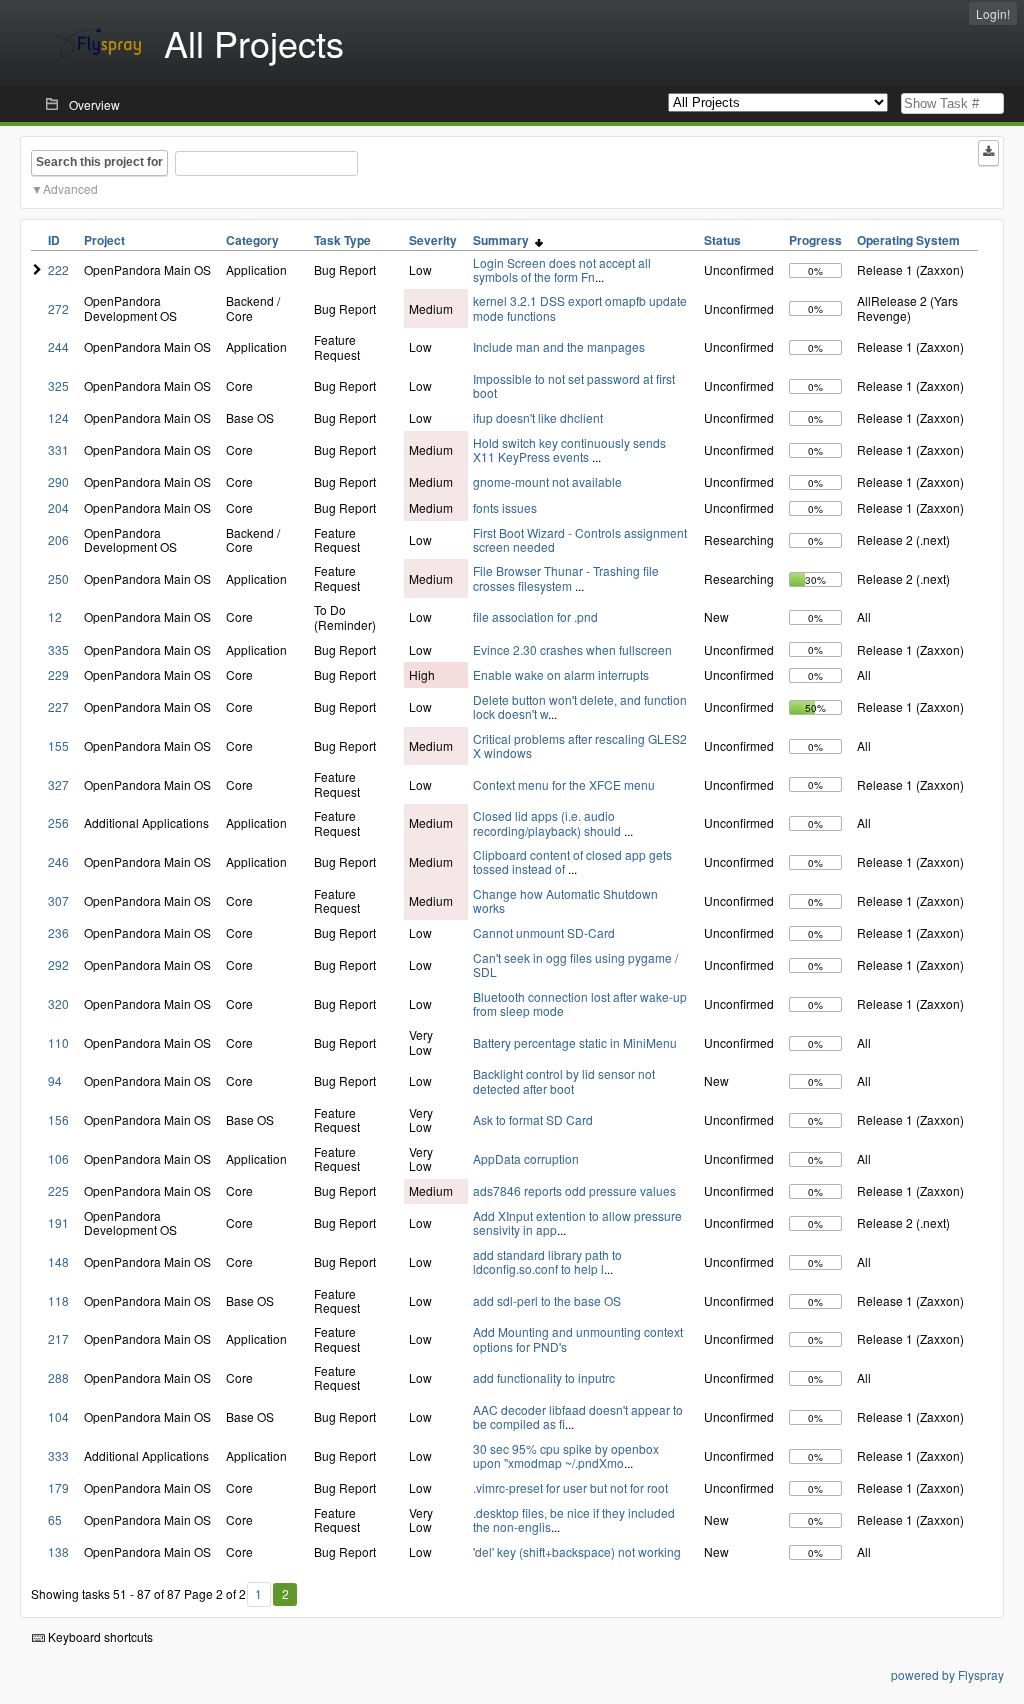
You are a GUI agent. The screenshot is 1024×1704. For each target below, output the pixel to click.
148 (58, 1261)
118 (58, 1300)
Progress (815, 240)
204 (58, 507)
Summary (504, 240)
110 (58, 1042)
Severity (433, 240)
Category (252, 240)
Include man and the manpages (559, 346)
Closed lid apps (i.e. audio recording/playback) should (548, 822)
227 (58, 706)
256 (58, 822)
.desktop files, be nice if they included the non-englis (574, 1519)
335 (58, 649)
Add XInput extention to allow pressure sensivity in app (577, 1222)
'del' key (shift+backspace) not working (577, 1551)
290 (58, 481)
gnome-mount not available (547, 481)
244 (58, 346)
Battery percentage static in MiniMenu (575, 1042)
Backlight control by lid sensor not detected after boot (564, 1080)
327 (58, 784)
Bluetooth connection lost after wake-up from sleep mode (580, 1003)
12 (55, 616)
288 (58, 1377)
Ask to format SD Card (533, 1119)
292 (58, 964)
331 (58, 449)
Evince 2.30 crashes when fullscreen (572, 649)
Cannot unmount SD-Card (544, 932)
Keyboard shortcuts (99, 1636)
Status (722, 240)
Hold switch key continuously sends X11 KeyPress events (569, 449)
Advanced (70, 188)
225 (58, 1190)
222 (58, 269)
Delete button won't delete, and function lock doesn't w (580, 706)
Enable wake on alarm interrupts (561, 674)
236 (58, 932)
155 (58, 745)
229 (58, 674)
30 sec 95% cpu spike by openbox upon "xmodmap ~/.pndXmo (566, 1455)
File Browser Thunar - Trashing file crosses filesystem (566, 577)
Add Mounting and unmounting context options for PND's (578, 1338)
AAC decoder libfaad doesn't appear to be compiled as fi (578, 1416)
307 (58, 900)
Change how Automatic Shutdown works (565, 900)
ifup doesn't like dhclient (538, 417)
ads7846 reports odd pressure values (574, 1190)
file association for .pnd (535, 616)
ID (54, 240)
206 (58, 539)
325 (58, 385)
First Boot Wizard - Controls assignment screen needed (580, 539)
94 (55, 1080)
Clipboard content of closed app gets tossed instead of (572, 861)
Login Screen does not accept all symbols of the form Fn (562, 269)
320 (58, 1003)
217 (58, 1338)
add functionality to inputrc (544, 1377)
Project (104, 240)
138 (58, 1551)
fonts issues (505, 507)
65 (55, 1519)
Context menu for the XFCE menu (564, 784)
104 (58, 1416)
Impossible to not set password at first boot (574, 385)
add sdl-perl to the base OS (547, 1300)
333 (58, 1455)
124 (58, 417)
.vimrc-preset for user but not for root (570, 1487)
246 (58, 861)
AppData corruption (526, 1158)
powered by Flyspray (947, 1674)
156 (58, 1119)
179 (58, 1487)
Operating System (908, 240)
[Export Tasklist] (988, 153)
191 (58, 1222)
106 (58, 1158)
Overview (94, 104)
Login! (993, 13)
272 (58, 308)
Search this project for (99, 162)
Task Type (342, 240)
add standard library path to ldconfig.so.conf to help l (547, 1261)
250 (58, 578)
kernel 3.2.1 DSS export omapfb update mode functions (580, 307)
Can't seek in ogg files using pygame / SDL (575, 964)
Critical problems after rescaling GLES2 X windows (580, 745)
